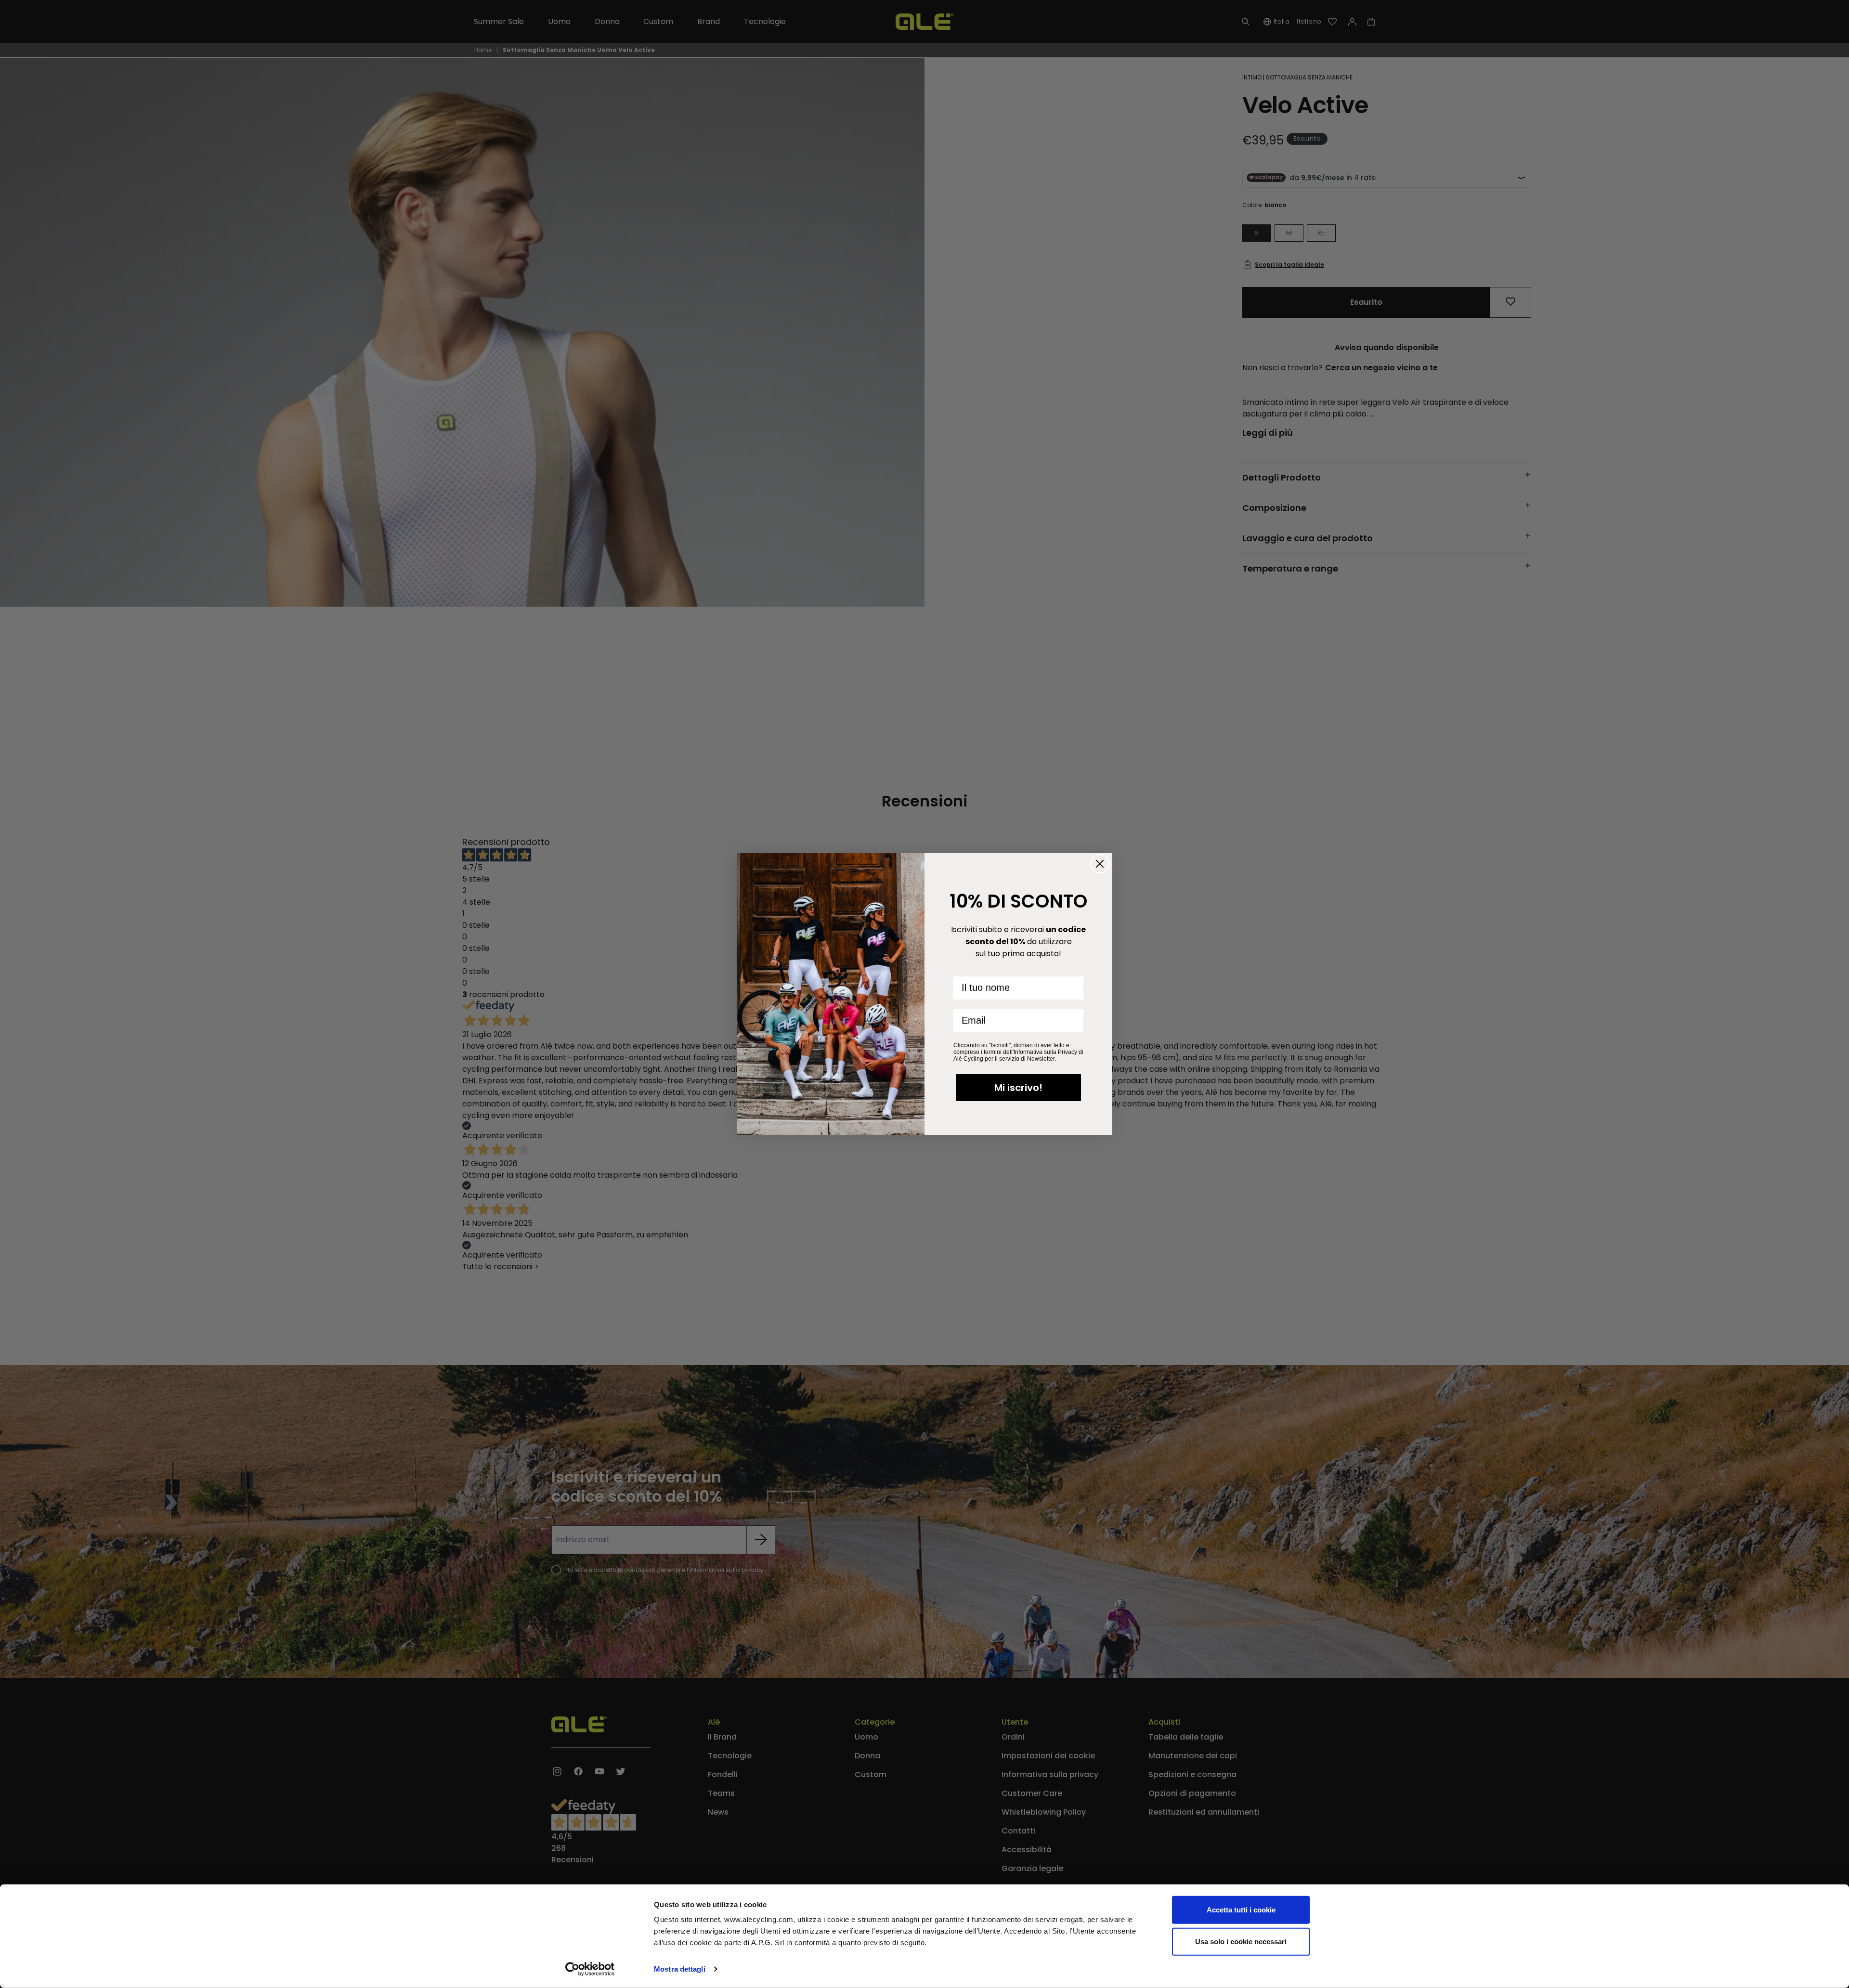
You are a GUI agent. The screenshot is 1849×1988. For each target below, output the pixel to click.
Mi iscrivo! (1018, 1088)
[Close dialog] (1100, 864)
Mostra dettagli (680, 1969)
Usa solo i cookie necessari (1241, 1941)
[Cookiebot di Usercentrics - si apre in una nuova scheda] (590, 1969)
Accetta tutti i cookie (1241, 1910)
